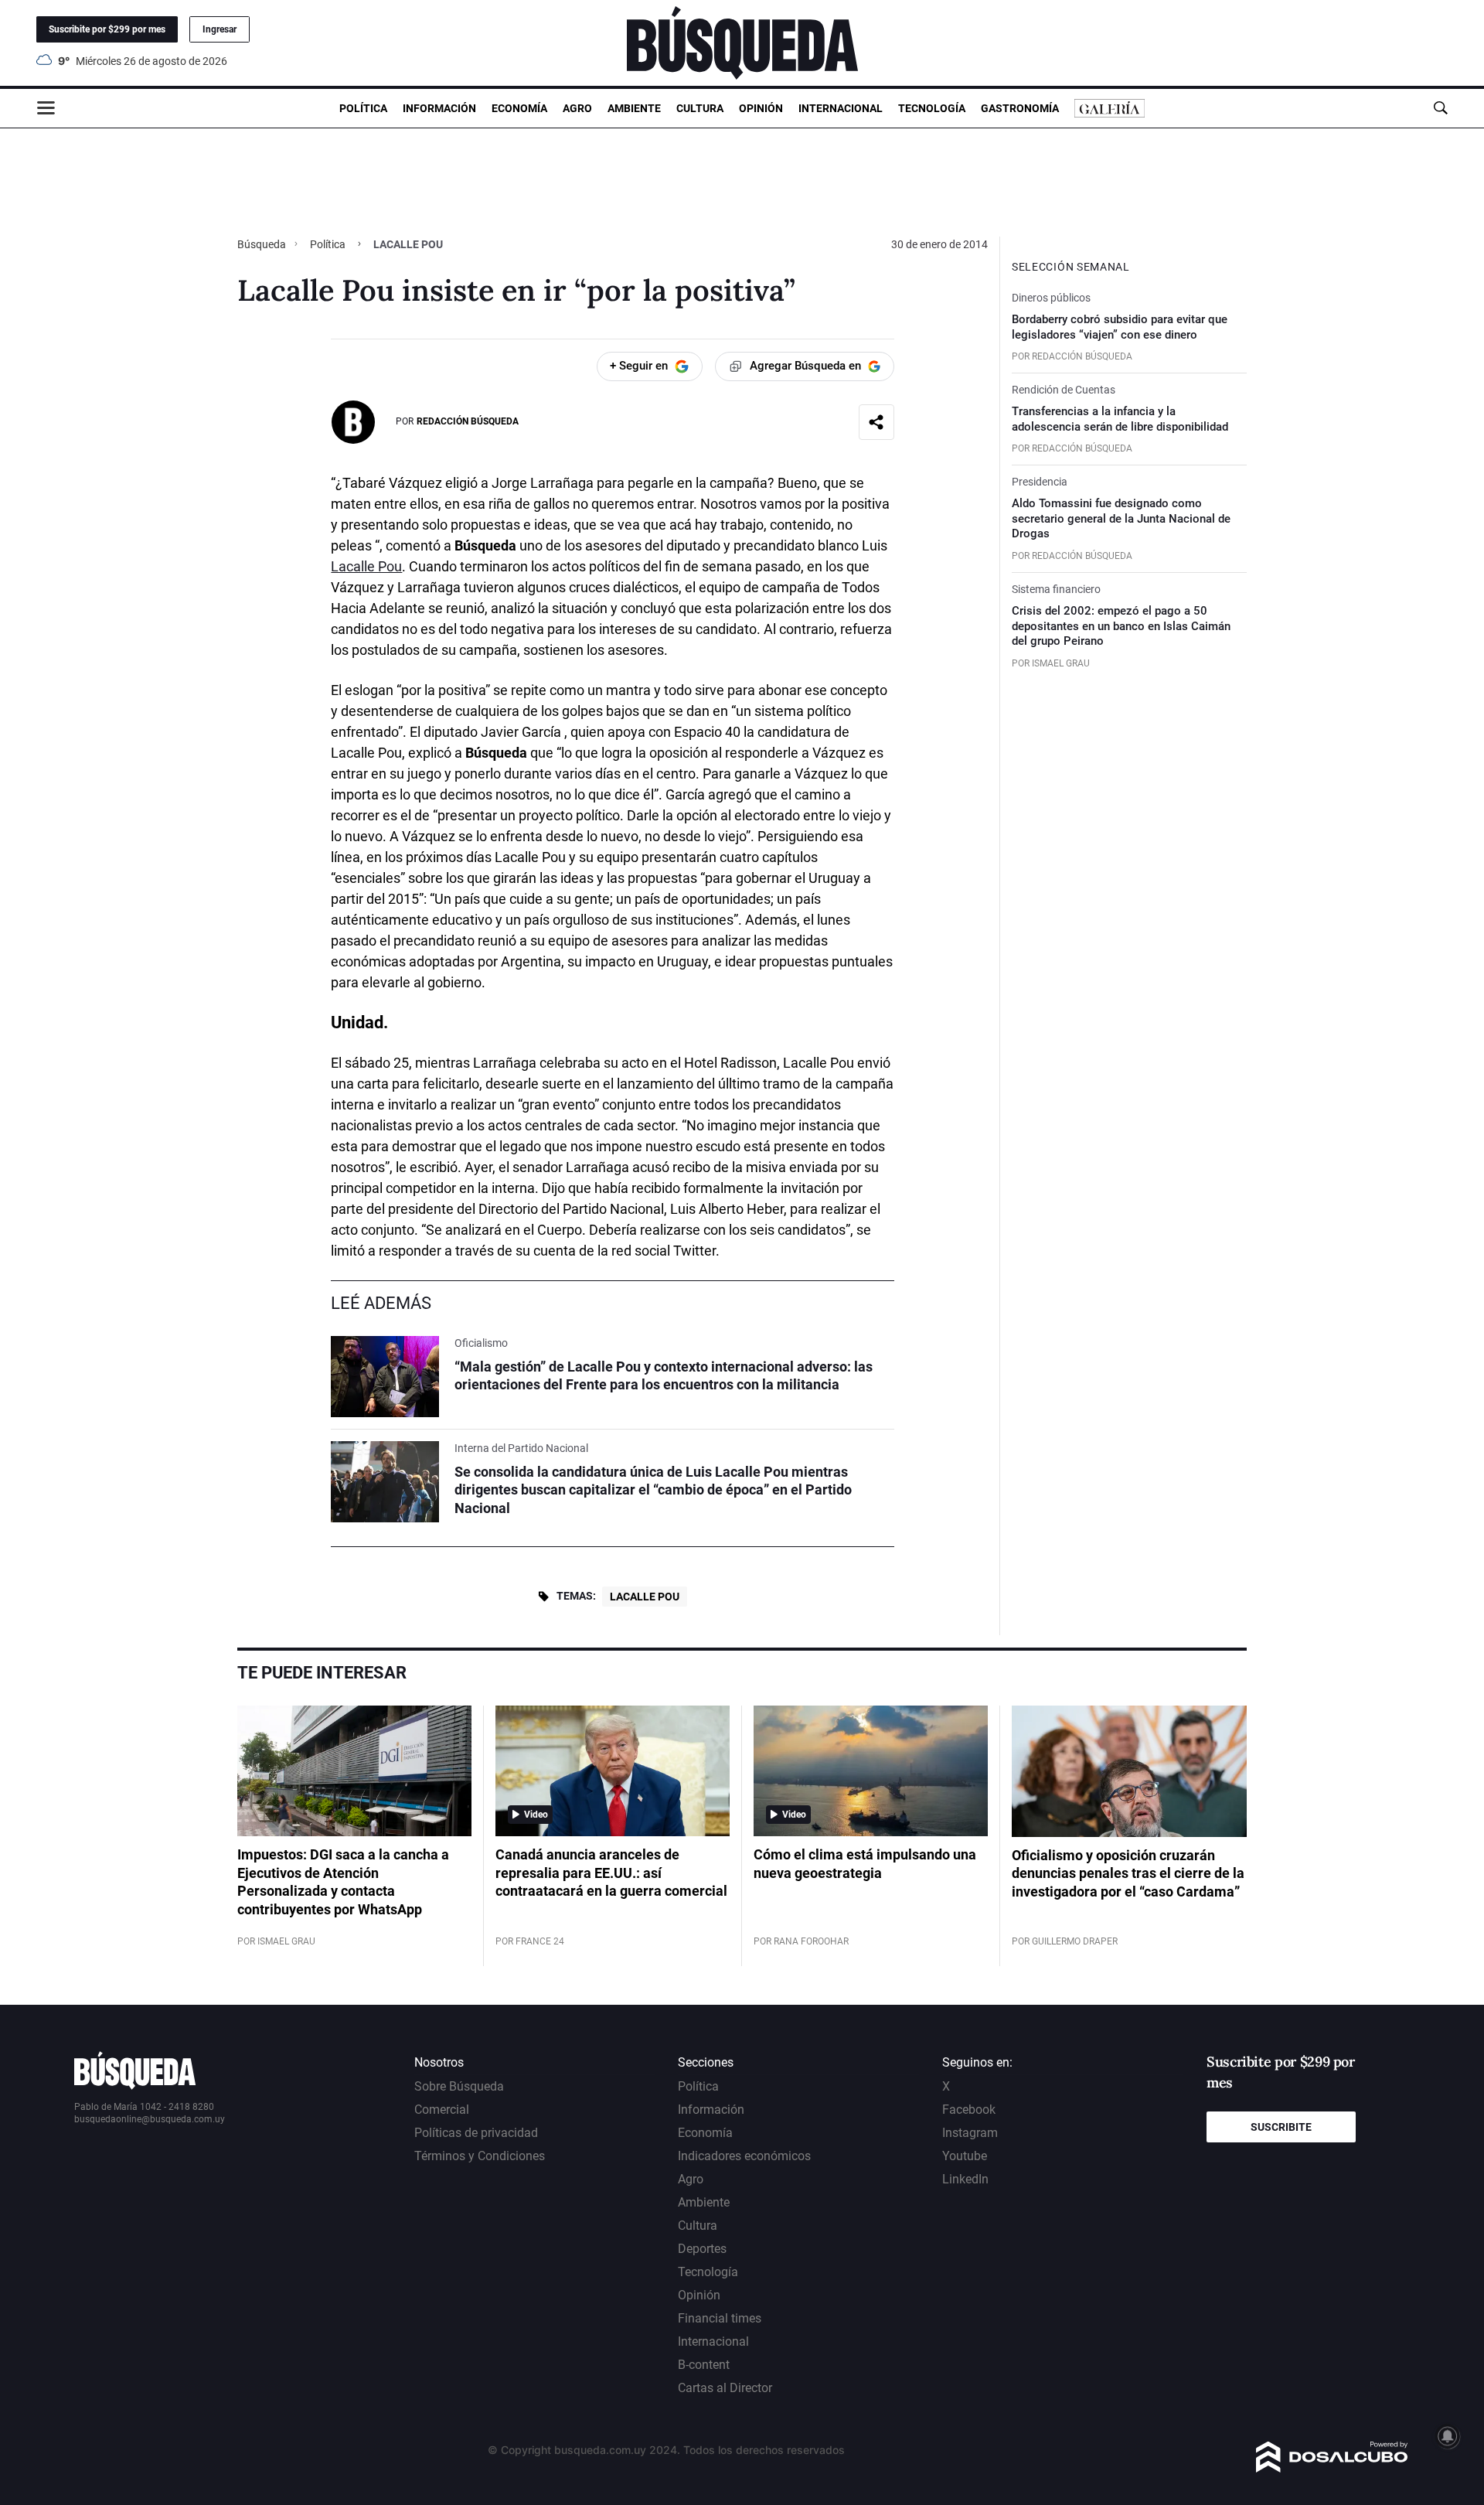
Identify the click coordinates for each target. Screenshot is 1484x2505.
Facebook (969, 2110)
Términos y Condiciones (480, 2156)
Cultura (700, 108)
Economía (519, 108)
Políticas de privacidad (476, 2133)
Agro (577, 108)
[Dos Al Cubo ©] (1332, 2468)
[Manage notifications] (1448, 2436)
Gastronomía (1020, 108)
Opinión (761, 108)
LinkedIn (965, 2179)
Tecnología (932, 108)
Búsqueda (263, 244)
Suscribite (1281, 2127)
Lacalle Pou (366, 566)
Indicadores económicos (744, 2156)
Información (439, 108)
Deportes (702, 2249)
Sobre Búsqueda (459, 2086)
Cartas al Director (725, 2388)
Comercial (442, 2110)
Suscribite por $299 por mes (107, 29)
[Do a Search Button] (1440, 108)
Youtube (965, 2156)
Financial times (720, 2318)
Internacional (841, 108)
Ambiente (634, 108)
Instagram (970, 2133)
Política (363, 108)
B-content (704, 2365)
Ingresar (220, 29)
